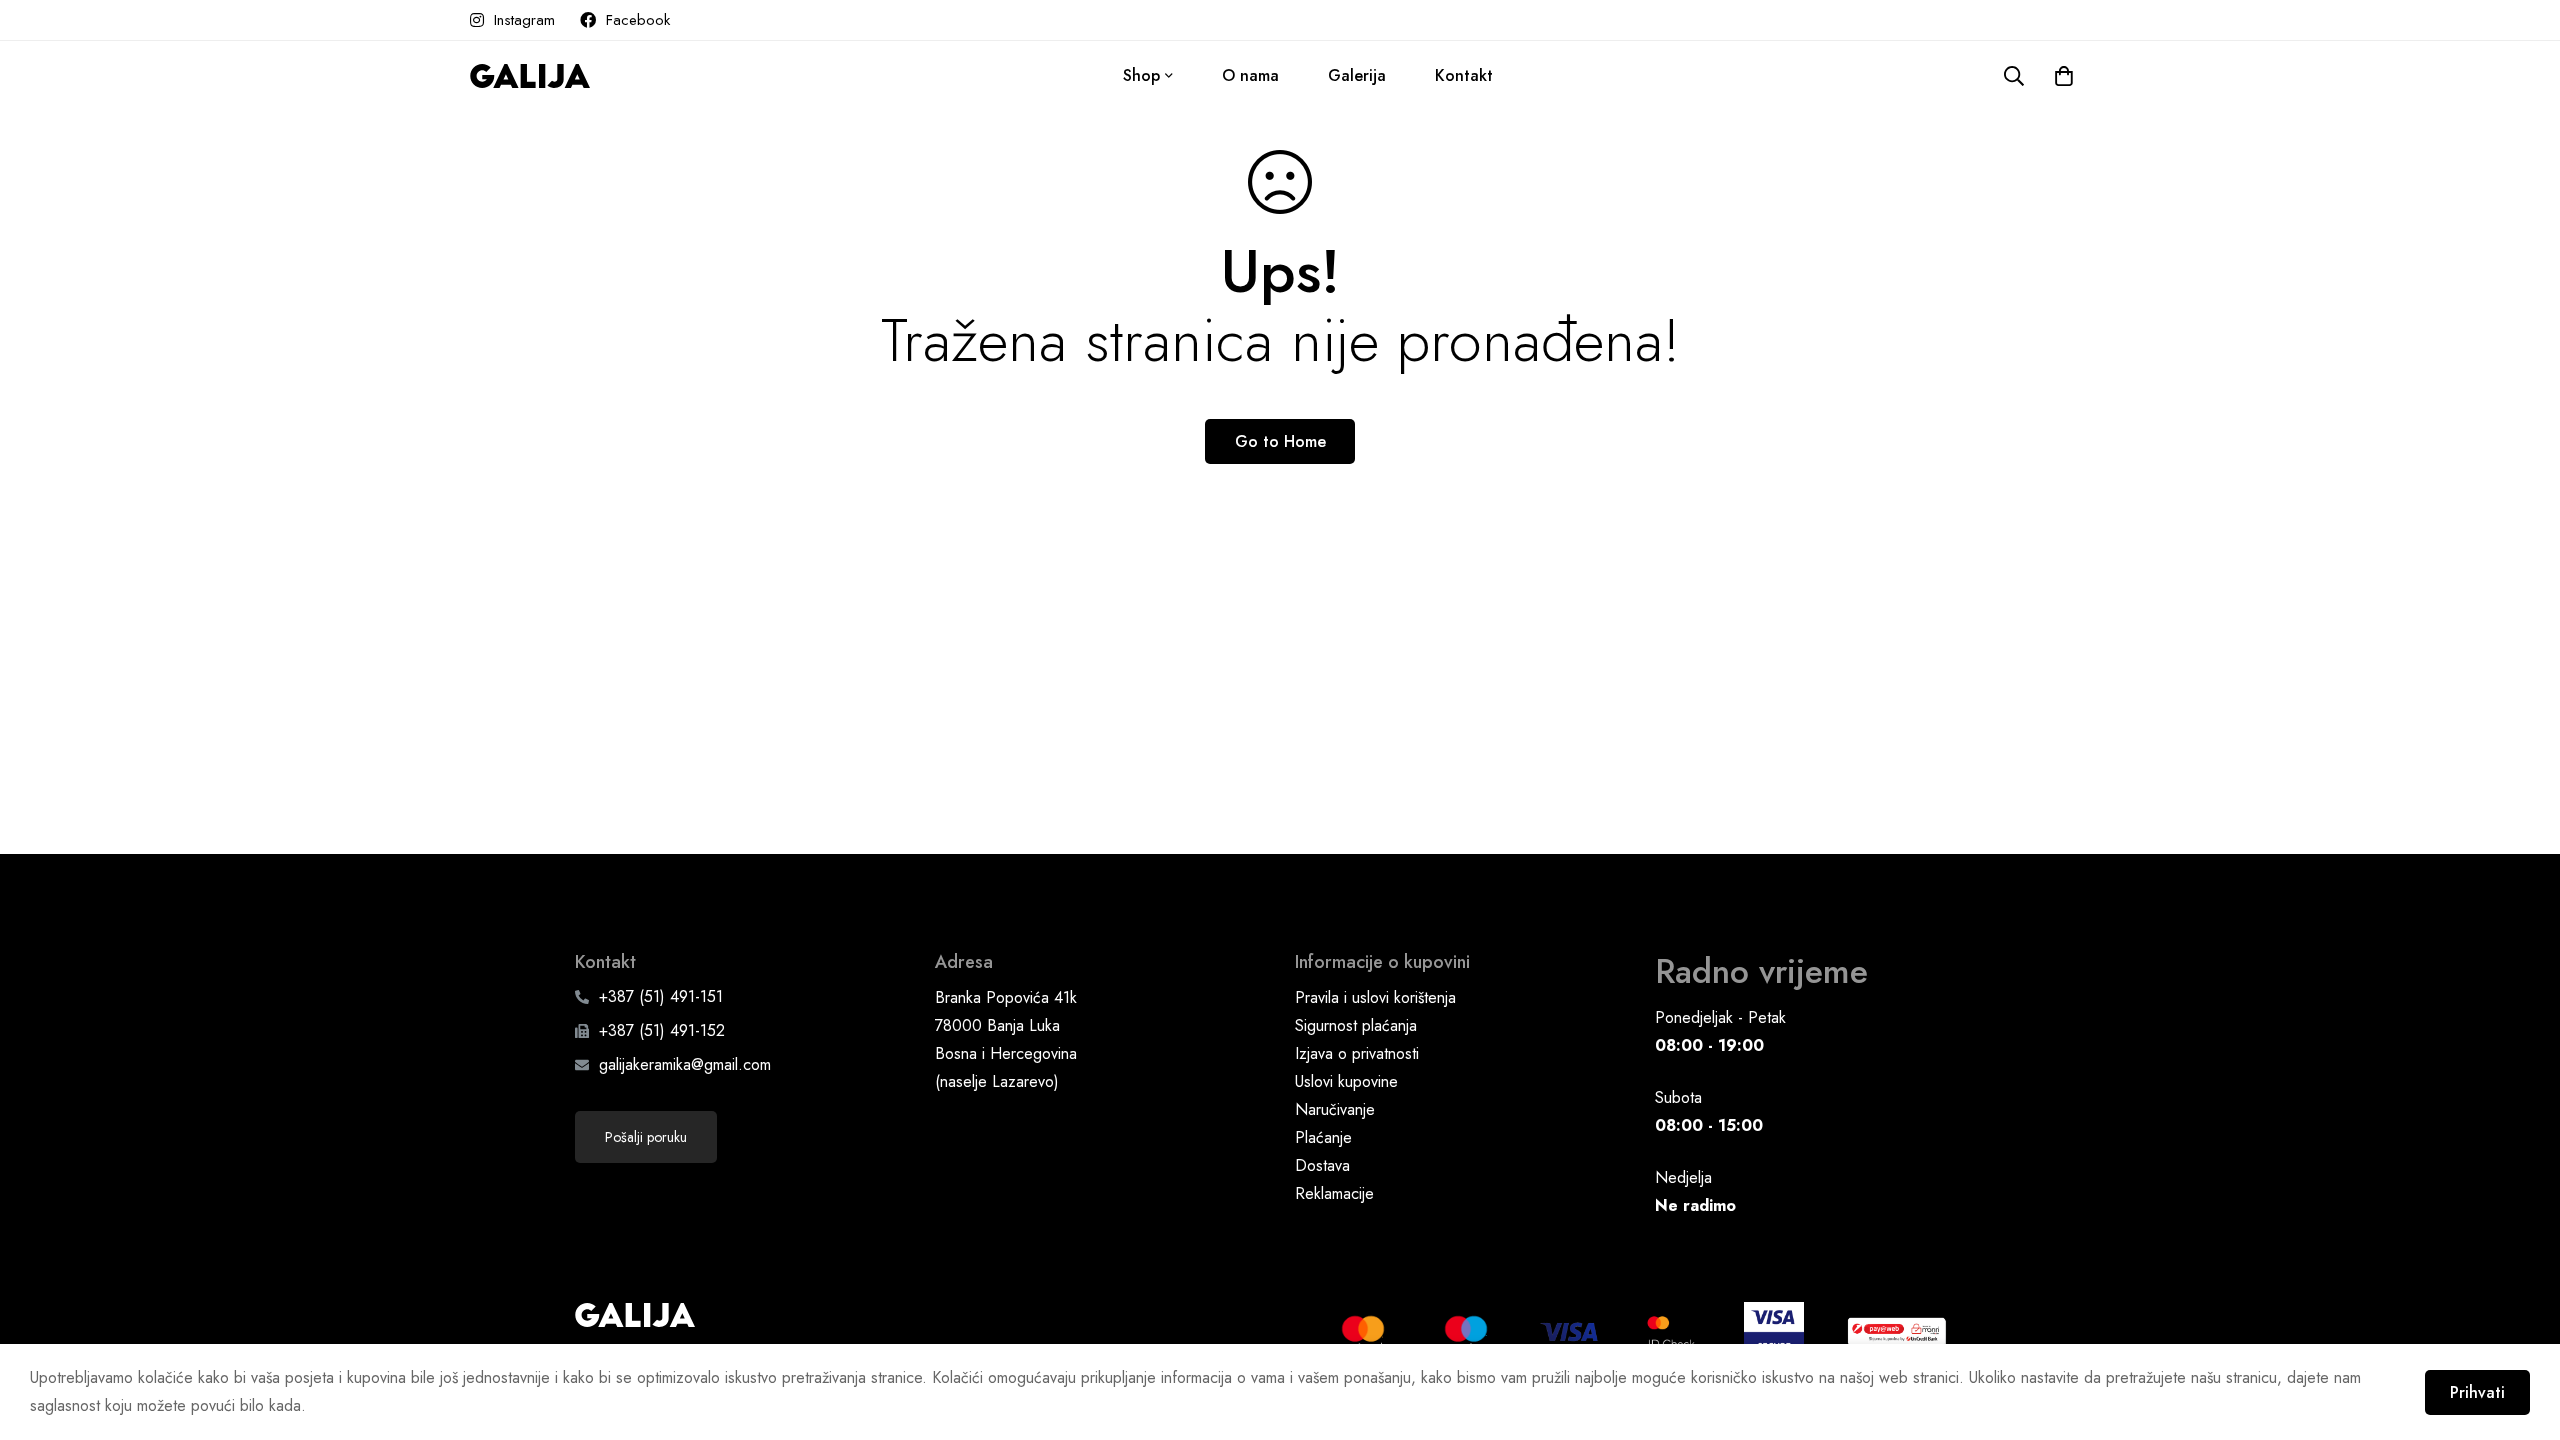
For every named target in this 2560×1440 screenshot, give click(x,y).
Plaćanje (1323, 1137)
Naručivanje (1335, 1109)
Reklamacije (1334, 1193)
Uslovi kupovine (1346, 1081)
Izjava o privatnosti (1357, 1053)
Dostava (1322, 1165)
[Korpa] (2064, 76)
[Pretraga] (2014, 76)
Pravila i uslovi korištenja (1375, 997)
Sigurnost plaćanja (1356, 1025)
